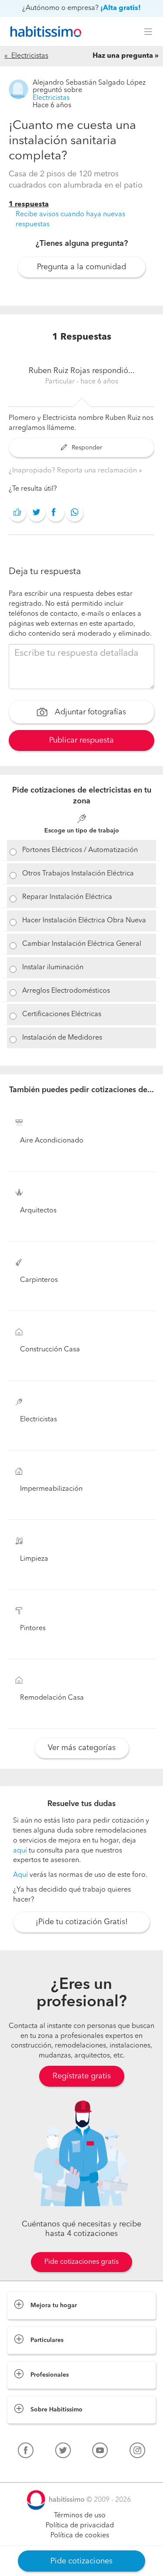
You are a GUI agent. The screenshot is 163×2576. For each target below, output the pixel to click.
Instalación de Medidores (62, 1038)
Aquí (20, 1875)
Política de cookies (80, 2536)
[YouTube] (100, 2452)
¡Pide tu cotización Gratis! (82, 1922)
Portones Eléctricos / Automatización (80, 850)
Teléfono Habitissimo (40, 2470)
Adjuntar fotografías (89, 712)
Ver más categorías (82, 1748)
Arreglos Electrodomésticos (66, 991)
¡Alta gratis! (121, 8)
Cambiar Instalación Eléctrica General (82, 944)
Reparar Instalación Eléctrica (67, 897)
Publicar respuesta (81, 740)
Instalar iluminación (53, 968)
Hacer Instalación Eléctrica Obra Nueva (84, 921)
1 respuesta (29, 205)
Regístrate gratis (82, 2076)
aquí (20, 1851)
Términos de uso (80, 2516)
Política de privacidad (80, 2526)
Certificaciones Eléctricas (62, 1014)
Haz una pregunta (123, 56)
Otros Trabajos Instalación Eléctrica (78, 874)
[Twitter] (63, 2452)
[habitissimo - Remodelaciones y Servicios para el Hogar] (43, 32)
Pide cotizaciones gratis (81, 2262)
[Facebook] (26, 2452)
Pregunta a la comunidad (81, 267)
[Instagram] (137, 2452)
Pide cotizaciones (81, 2561)
